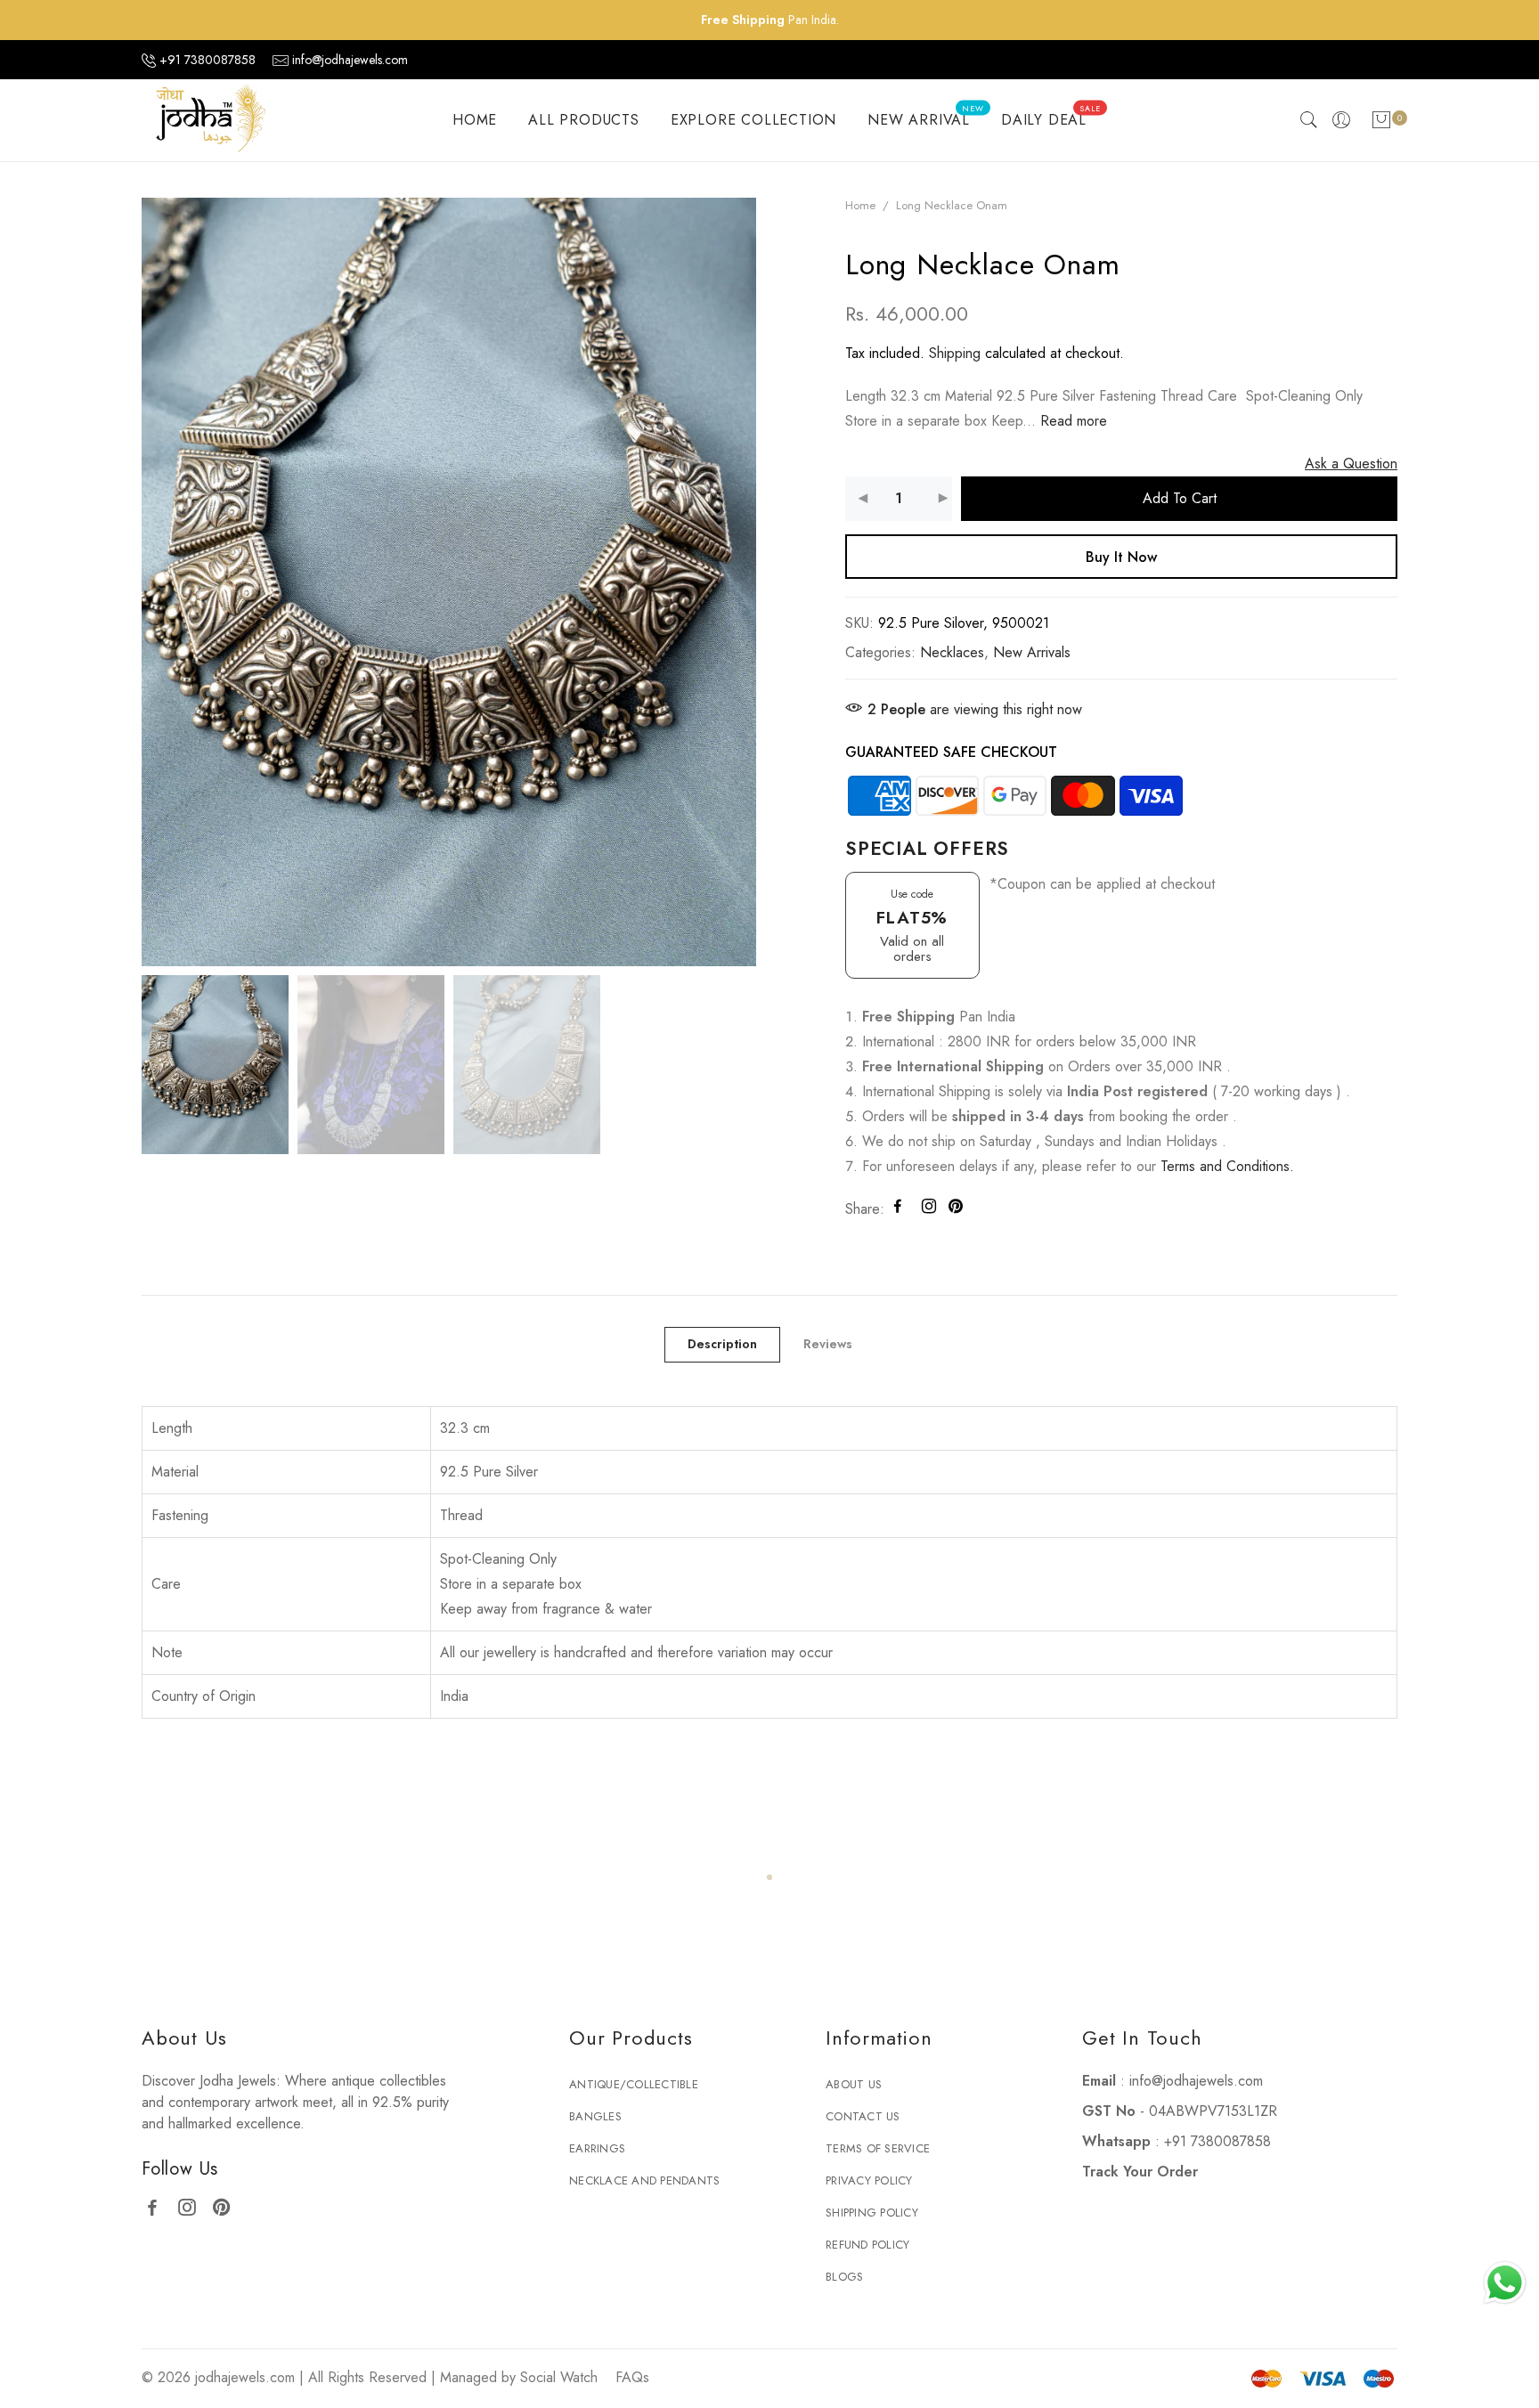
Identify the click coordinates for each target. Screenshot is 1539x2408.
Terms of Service (878, 2148)
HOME (475, 120)
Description (722, 1344)
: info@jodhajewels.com (1173, 2081)
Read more (1071, 421)
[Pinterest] (228, 2205)
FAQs (632, 2377)
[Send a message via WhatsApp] (1505, 2283)
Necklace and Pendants (644, 2180)
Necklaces (952, 652)
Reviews (828, 1344)
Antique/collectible (634, 2084)
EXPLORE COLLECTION (753, 120)
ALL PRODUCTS (584, 120)
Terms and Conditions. (1227, 1166)
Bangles (595, 2116)
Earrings (597, 2148)
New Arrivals (1032, 652)
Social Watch (559, 2377)
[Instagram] (194, 2205)
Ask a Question (1351, 464)
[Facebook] (159, 2205)
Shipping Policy (872, 2213)
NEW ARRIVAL (925, 117)
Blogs (844, 2277)
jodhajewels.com (245, 2377)
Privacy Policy (869, 2180)
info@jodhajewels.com (350, 60)
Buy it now (1121, 557)
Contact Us (863, 2116)
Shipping (955, 353)
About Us (854, 2084)
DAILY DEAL (1051, 117)
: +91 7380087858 (1177, 2141)
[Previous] (115, 590)
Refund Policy (867, 2245)
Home (860, 205)
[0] (1381, 123)
